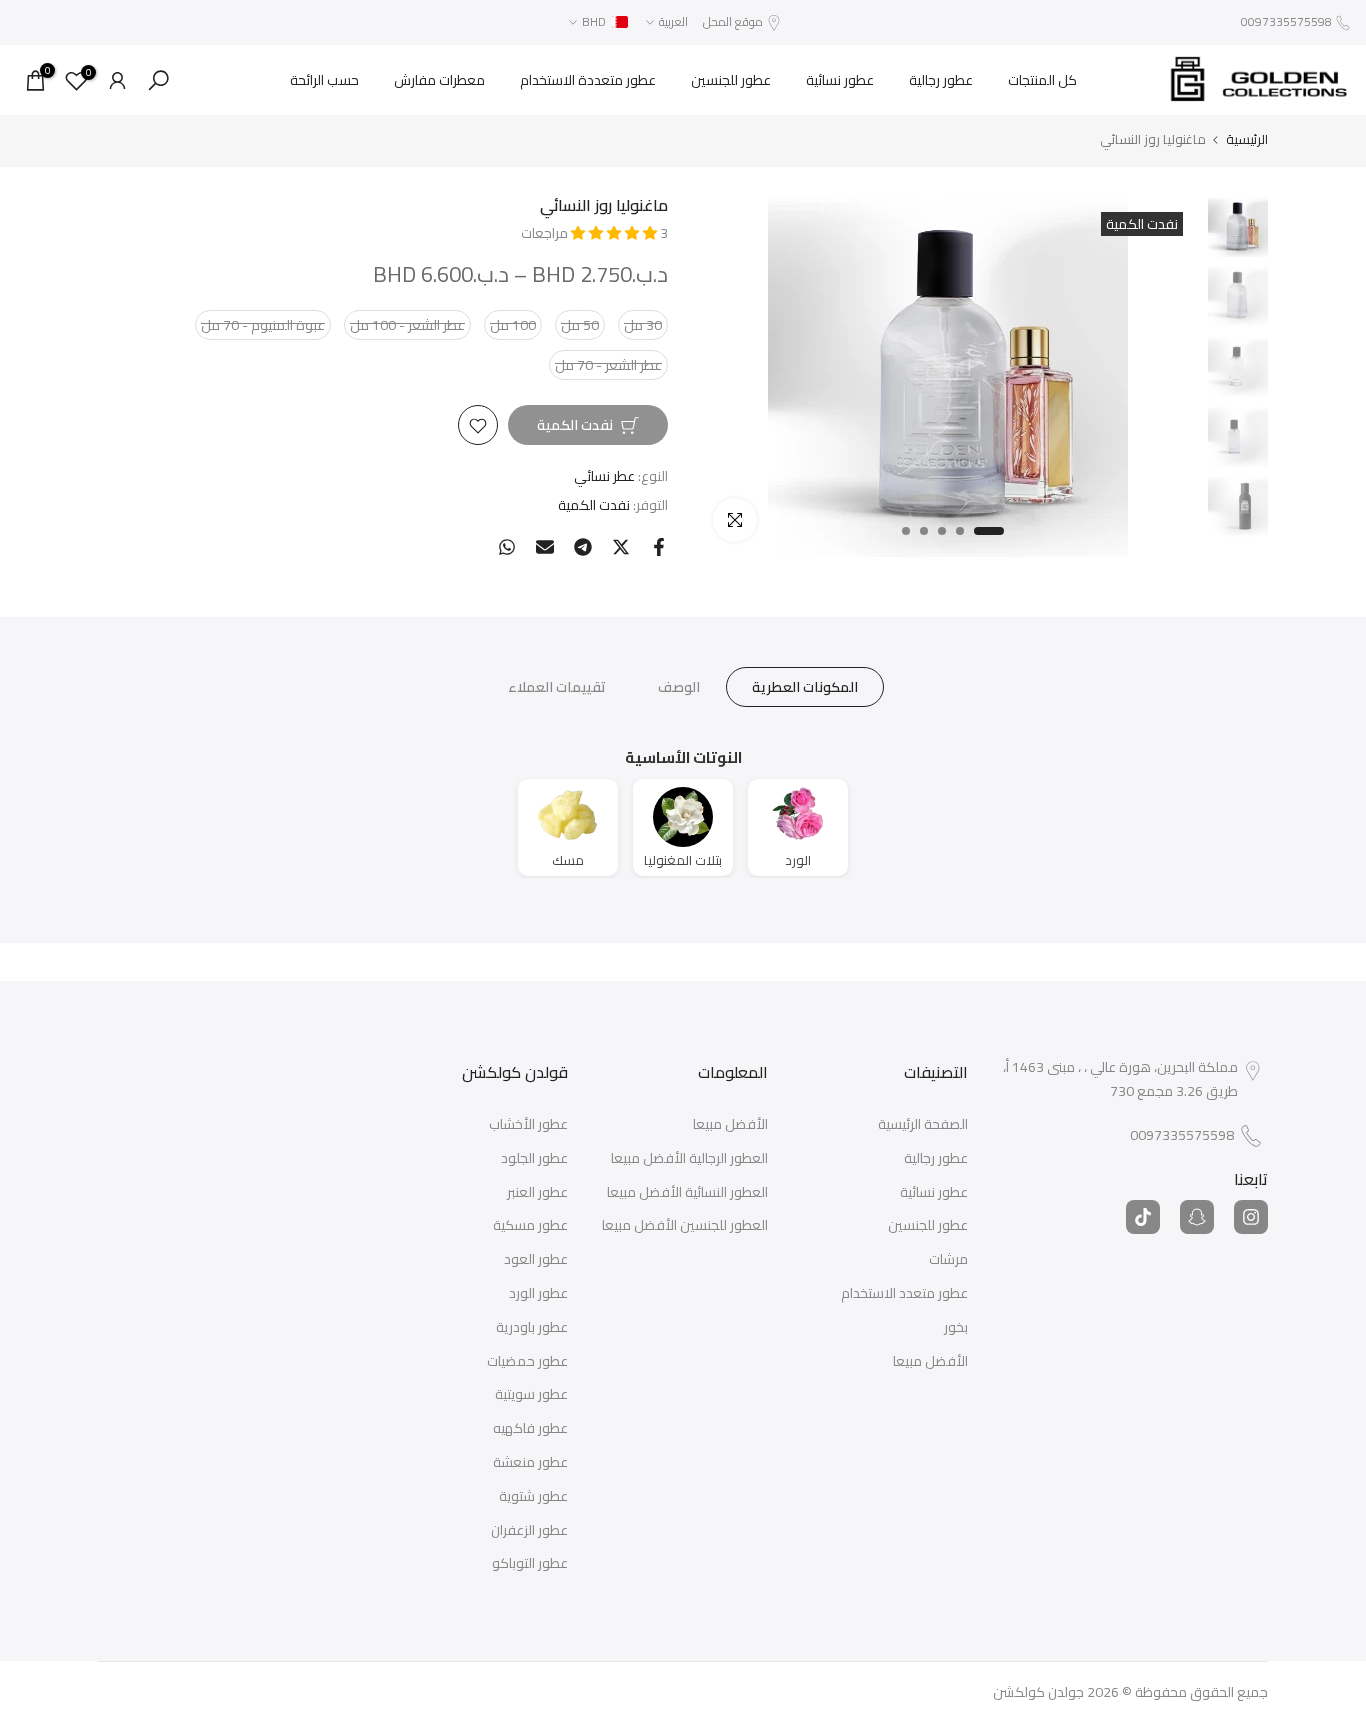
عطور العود (536, 1260)
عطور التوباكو (530, 1564)
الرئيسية (1247, 139)
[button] (615, 233)
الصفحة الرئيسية (923, 1125)
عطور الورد (538, 1294)
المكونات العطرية (805, 687)
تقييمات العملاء (557, 687)
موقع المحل (733, 21)
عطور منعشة (530, 1463)
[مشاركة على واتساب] (507, 547)
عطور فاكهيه (530, 1429)
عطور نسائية (840, 80)
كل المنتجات (1042, 80)
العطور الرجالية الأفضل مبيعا (689, 1159)
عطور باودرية (532, 1328)
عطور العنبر (537, 1193)
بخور (956, 1328)
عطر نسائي (604, 477)
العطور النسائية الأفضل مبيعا (687, 1193)
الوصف (679, 687)
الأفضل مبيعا (930, 1362)
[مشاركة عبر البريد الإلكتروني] (545, 547)
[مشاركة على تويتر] (621, 547)
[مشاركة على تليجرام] (583, 547)
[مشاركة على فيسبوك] (659, 547)
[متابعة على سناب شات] (1197, 1217)
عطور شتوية (533, 1497)
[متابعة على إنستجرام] (1251, 1217)
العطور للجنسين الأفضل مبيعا (685, 1226)
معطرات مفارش (439, 80)
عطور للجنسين (731, 80)
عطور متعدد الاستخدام (904, 1294)
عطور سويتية (531, 1395)
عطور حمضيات (527, 1362)
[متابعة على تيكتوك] (1143, 1217)
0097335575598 (1286, 21)
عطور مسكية (530, 1226)
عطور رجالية (941, 80)
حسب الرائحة (324, 80)
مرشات (948, 1260)
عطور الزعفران (529, 1531)
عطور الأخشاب (528, 1125)
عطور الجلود (534, 1159)
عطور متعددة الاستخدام (588, 80)
